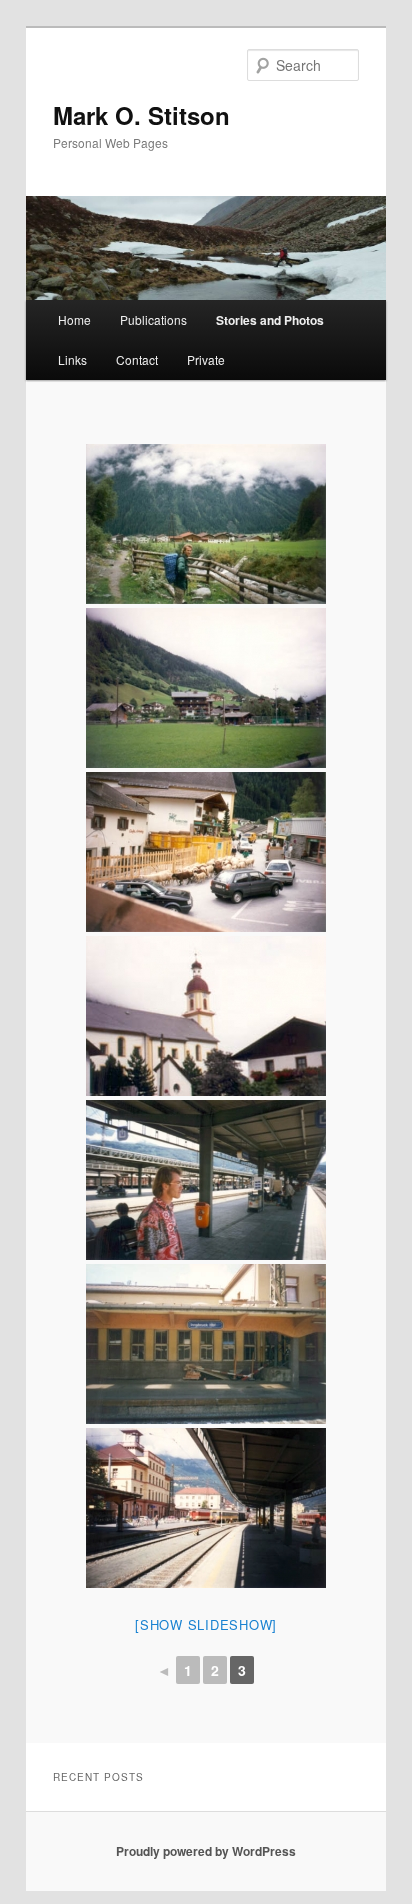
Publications (153, 319)
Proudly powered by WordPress (206, 1851)
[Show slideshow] (206, 1624)
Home (74, 319)
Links (72, 359)
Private (206, 359)
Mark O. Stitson (141, 115)
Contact (137, 359)
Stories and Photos (270, 320)
